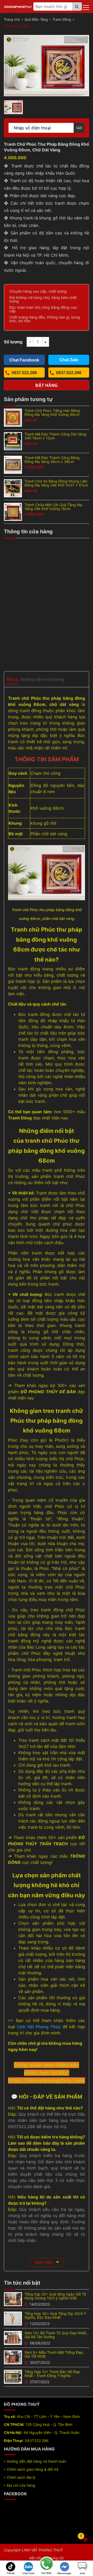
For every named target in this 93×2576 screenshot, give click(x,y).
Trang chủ (12, 19)
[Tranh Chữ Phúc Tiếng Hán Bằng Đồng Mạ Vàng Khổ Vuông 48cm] (13, 417)
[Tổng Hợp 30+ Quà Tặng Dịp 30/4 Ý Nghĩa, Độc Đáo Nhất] (13, 2318)
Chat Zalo (28, 2573)
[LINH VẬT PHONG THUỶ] (18, 6)
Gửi (79, 128)
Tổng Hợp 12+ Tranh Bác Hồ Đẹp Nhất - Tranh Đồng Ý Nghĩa (52, 2374)
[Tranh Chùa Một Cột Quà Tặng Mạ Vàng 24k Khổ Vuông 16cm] (13, 512)
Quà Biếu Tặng (36, 19)
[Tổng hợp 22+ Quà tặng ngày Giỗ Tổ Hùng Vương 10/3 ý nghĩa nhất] (13, 2299)
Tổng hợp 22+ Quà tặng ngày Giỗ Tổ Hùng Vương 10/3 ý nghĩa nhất (55, 2296)
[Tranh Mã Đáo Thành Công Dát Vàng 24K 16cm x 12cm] (13, 441)
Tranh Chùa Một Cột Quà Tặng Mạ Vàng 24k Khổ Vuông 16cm (53, 507)
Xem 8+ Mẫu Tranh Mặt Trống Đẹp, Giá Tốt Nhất (54, 2354)
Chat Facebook (24, 360)
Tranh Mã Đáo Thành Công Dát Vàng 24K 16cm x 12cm (55, 436)
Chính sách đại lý (21, 2477)
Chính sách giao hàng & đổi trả (33, 2469)
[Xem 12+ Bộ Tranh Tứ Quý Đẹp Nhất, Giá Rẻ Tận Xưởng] (13, 2337)
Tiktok (11, 2573)
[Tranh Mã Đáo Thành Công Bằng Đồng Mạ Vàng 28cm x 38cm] (13, 464)
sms (83, 2573)
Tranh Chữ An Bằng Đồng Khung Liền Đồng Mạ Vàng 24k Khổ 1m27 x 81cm (56, 483)
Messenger (64, 2573)
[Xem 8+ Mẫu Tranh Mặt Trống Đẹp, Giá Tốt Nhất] (13, 2357)
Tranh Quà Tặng (17, 26)
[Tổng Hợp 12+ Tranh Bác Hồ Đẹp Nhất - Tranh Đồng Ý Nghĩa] (13, 2376)
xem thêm (44, 2262)
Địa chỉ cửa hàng (21, 2485)
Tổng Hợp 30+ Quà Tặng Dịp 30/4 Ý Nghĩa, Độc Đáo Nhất (55, 2315)
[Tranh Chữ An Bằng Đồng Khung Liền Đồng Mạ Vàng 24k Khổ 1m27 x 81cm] (13, 488)
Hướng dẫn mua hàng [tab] (42, 679)
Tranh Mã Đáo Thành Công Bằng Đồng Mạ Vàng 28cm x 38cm (52, 460)
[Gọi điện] (47, 2564)
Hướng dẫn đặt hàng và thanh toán (36, 2461)
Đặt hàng (47, 385)
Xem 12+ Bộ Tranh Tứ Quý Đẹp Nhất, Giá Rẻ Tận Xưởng (56, 2335)
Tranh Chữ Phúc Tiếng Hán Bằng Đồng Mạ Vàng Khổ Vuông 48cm (52, 412)
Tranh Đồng (62, 19)
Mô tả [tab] (12, 679)
